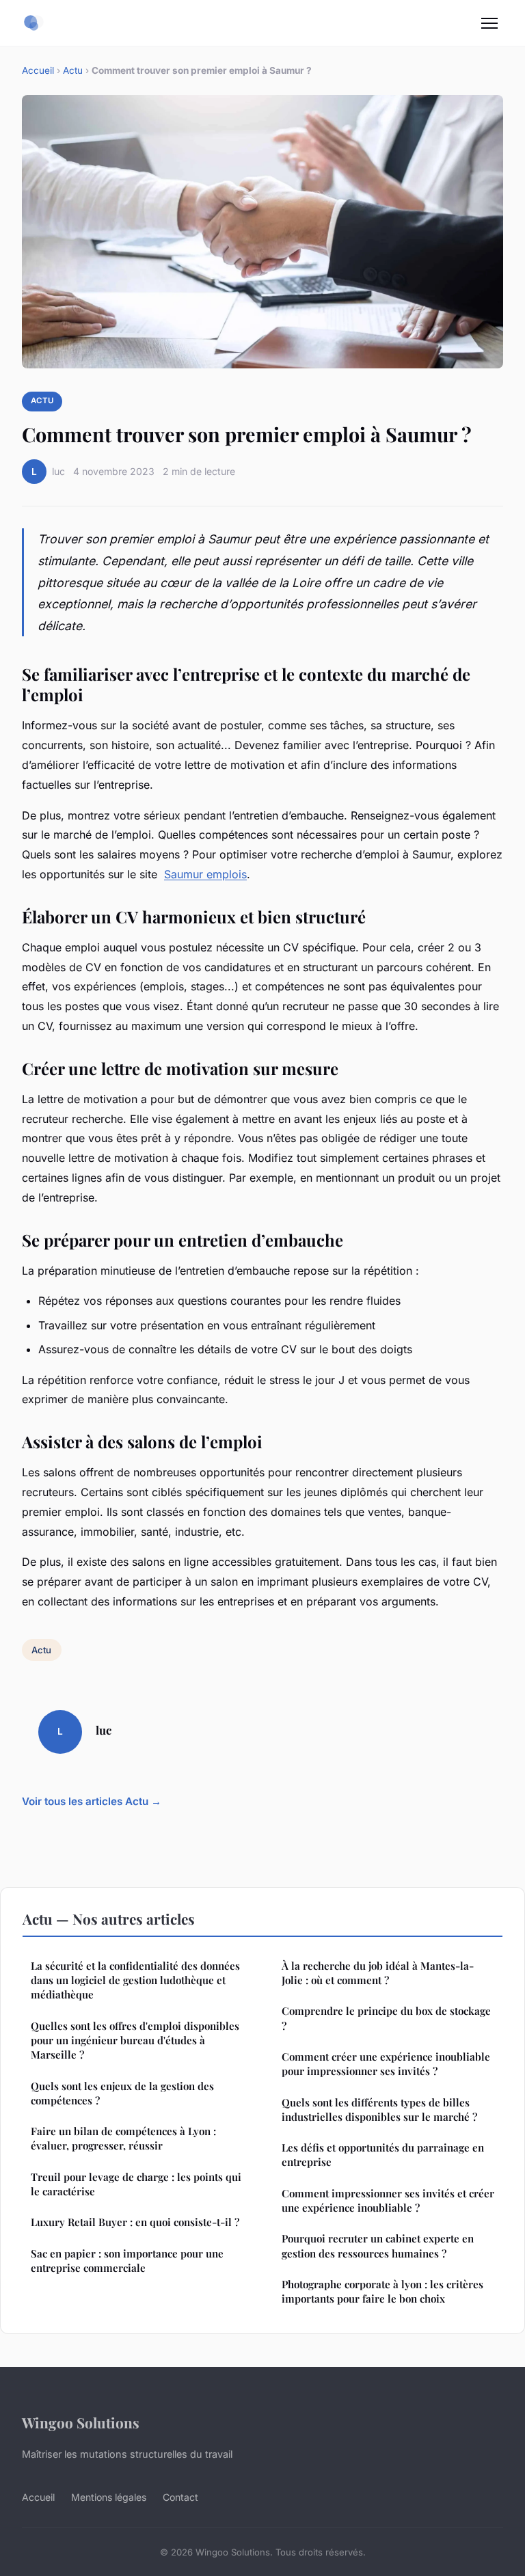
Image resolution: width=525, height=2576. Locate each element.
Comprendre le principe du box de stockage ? (386, 2018)
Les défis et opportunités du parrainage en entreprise (383, 2155)
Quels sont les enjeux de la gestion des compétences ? (122, 2093)
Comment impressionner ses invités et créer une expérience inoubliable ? (388, 2200)
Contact (180, 2497)
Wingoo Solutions (81, 2422)
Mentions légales (109, 2497)
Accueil (38, 70)
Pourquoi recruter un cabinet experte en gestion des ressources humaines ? (378, 2246)
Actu (73, 70)
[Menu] (489, 23)
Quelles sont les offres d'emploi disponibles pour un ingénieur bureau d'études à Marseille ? (135, 2041)
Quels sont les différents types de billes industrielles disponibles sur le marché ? (379, 2110)
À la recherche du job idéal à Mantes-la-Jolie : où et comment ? (378, 1973)
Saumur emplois (205, 874)
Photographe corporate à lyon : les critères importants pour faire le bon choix (382, 2291)
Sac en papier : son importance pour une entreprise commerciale (127, 2261)
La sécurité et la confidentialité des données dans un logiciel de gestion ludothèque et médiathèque (135, 1980)
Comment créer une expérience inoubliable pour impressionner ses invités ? (386, 2064)
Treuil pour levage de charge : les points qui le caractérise (136, 2184)
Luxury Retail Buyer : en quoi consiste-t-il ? (135, 2222)
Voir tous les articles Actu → (92, 1801)
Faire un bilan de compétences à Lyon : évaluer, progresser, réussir (123, 2138)
